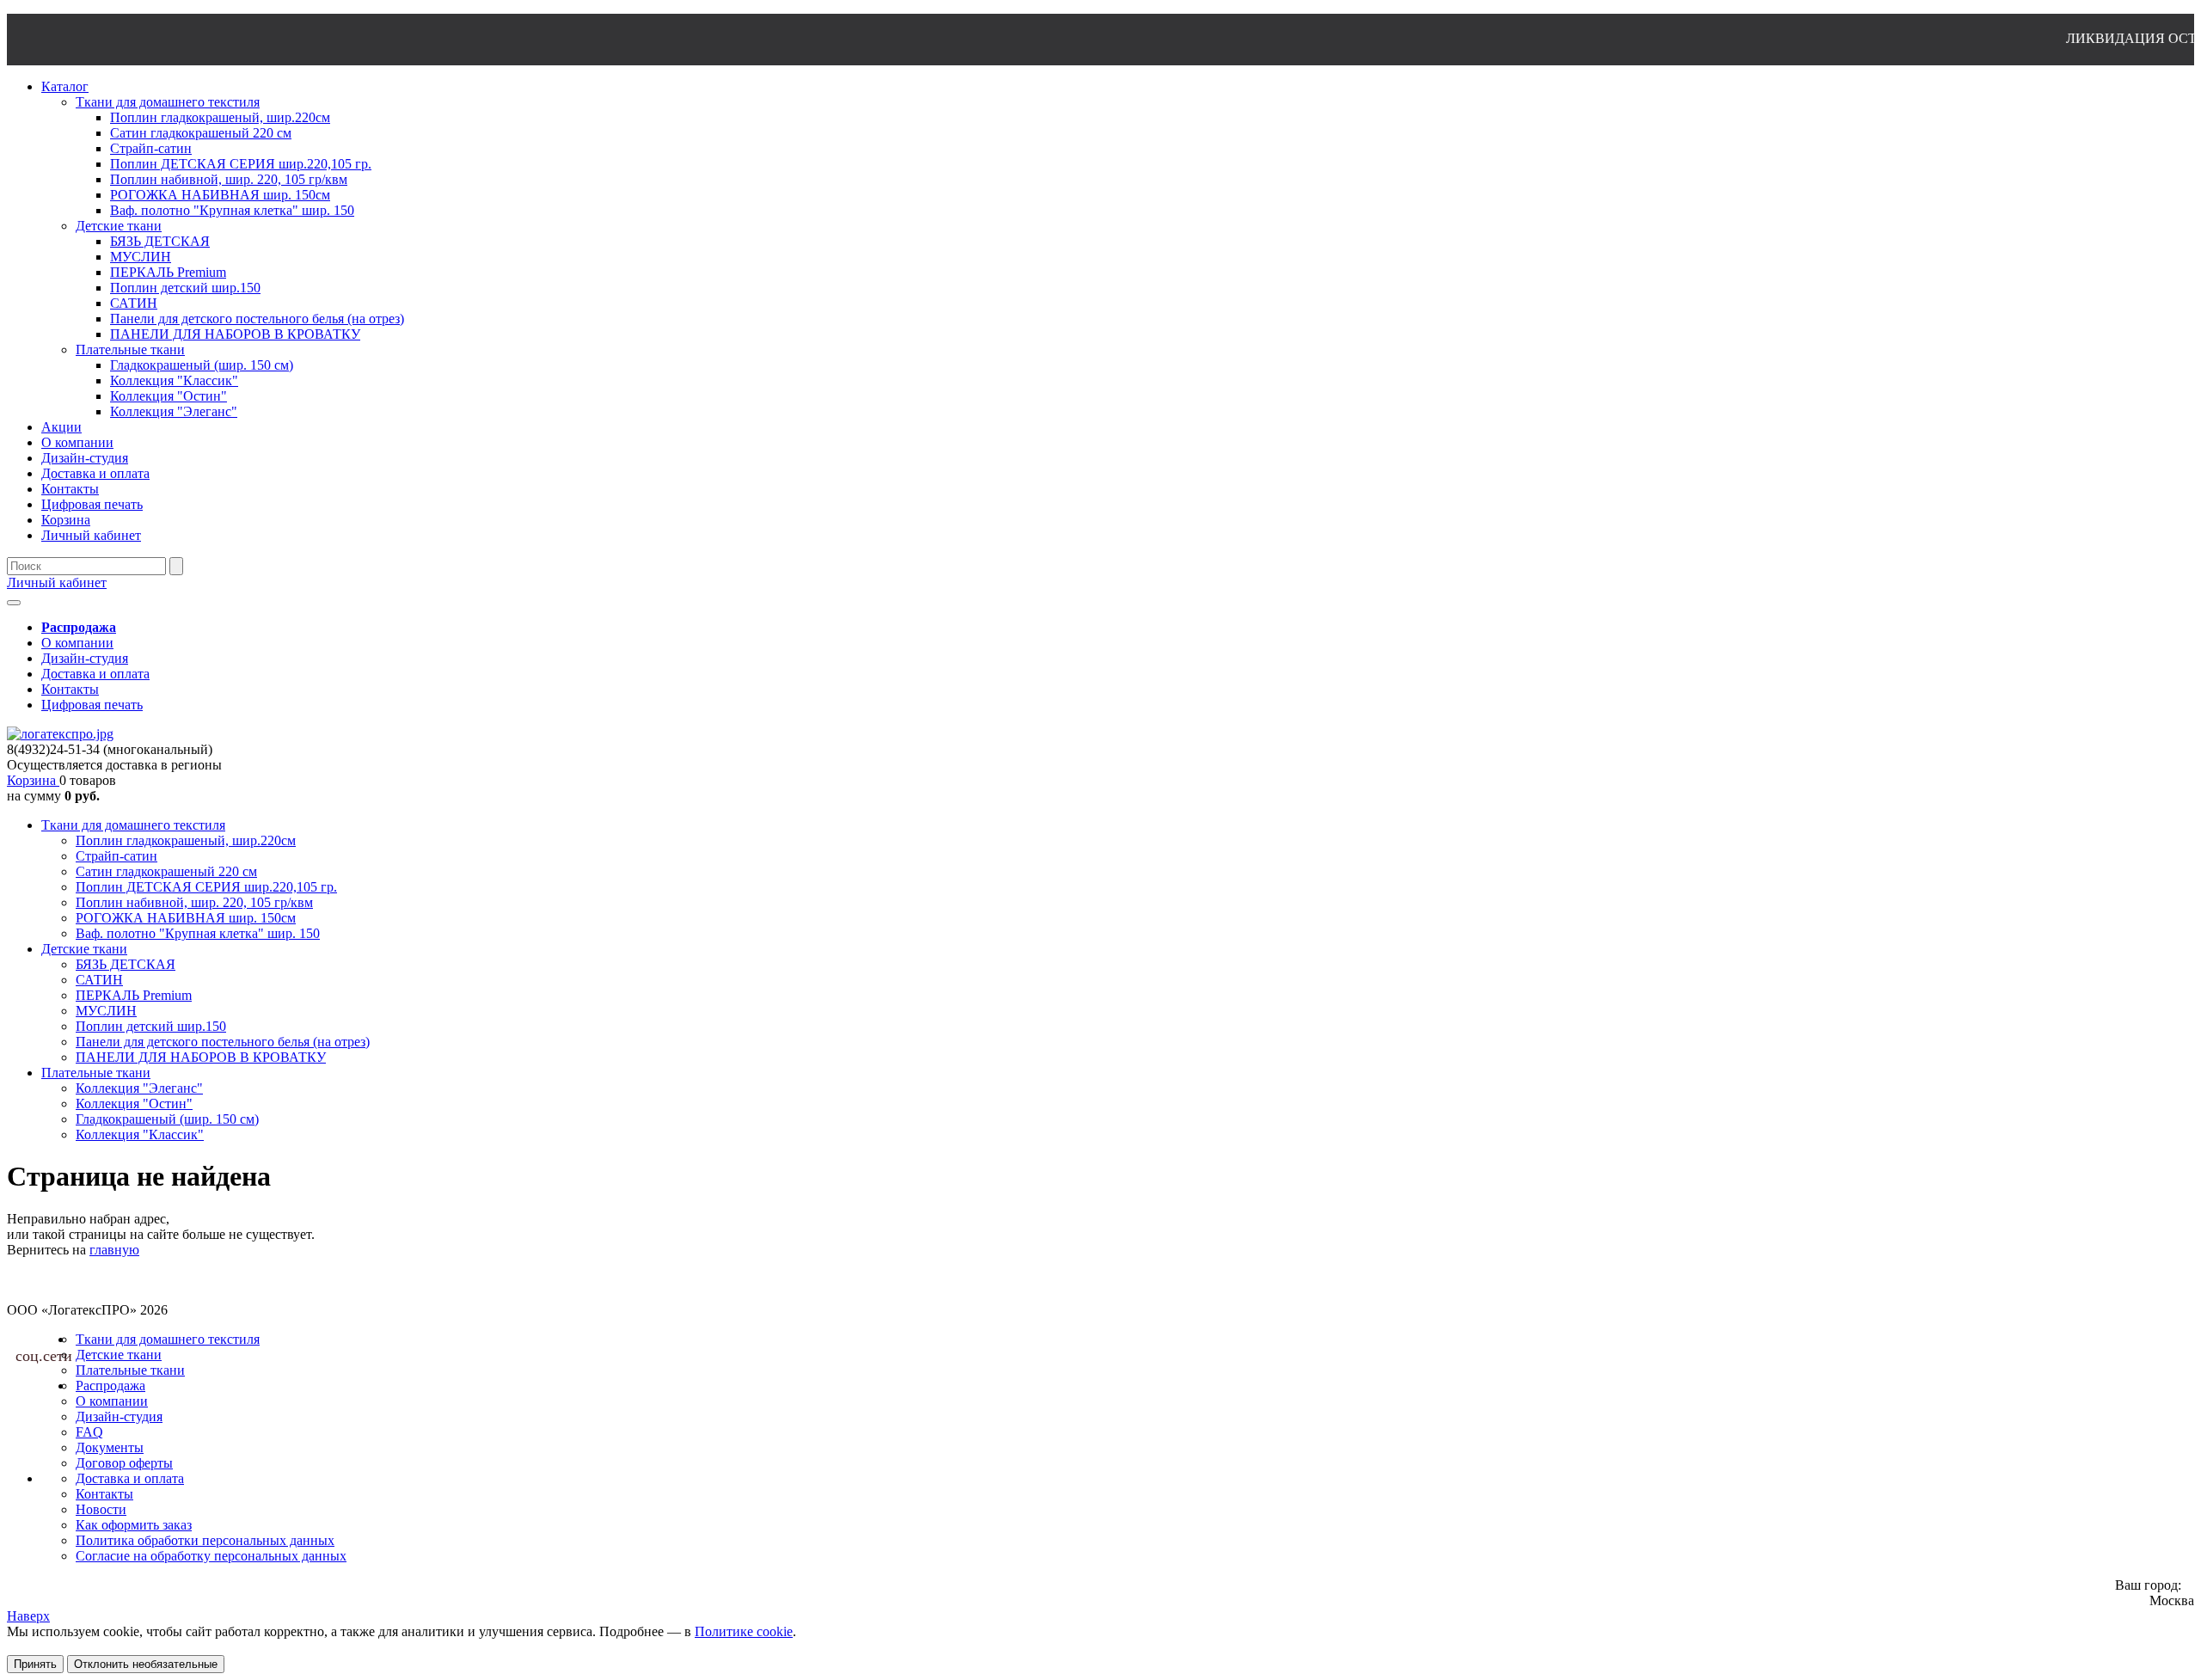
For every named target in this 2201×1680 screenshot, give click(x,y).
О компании (77, 643)
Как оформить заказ (134, 1525)
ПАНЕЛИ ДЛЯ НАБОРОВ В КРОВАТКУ (201, 1057)
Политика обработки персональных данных (205, 1540)
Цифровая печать (92, 705)
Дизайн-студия (85, 658)
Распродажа (110, 1386)
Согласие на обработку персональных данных (211, 1556)
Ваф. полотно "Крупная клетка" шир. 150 (198, 933)
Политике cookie (744, 1631)
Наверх (28, 1616)
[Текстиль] (60, 734)
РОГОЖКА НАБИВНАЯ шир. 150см (186, 918)
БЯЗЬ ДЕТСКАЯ (126, 964)
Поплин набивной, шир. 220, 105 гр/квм (194, 902)
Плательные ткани (96, 1073)
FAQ (89, 1432)
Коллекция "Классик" (140, 1134)
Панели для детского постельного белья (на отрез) (223, 1042)
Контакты (70, 689)
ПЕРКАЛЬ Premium (134, 995)
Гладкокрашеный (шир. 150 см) (167, 1119)
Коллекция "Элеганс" (139, 1088)
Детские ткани (84, 949)
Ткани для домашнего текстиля (133, 825)
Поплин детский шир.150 (151, 1026)
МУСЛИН (106, 1011)
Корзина (33, 780)
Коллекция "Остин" (134, 1104)
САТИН (99, 980)
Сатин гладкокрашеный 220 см (166, 871)
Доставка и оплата (95, 674)
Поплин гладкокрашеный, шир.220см (186, 840)
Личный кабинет (57, 582)
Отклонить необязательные (146, 1664)
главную (114, 1250)
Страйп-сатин (116, 856)
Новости (101, 1509)
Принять (35, 1664)
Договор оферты (124, 1463)
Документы (110, 1447)
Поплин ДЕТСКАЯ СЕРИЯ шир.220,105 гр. (206, 887)
